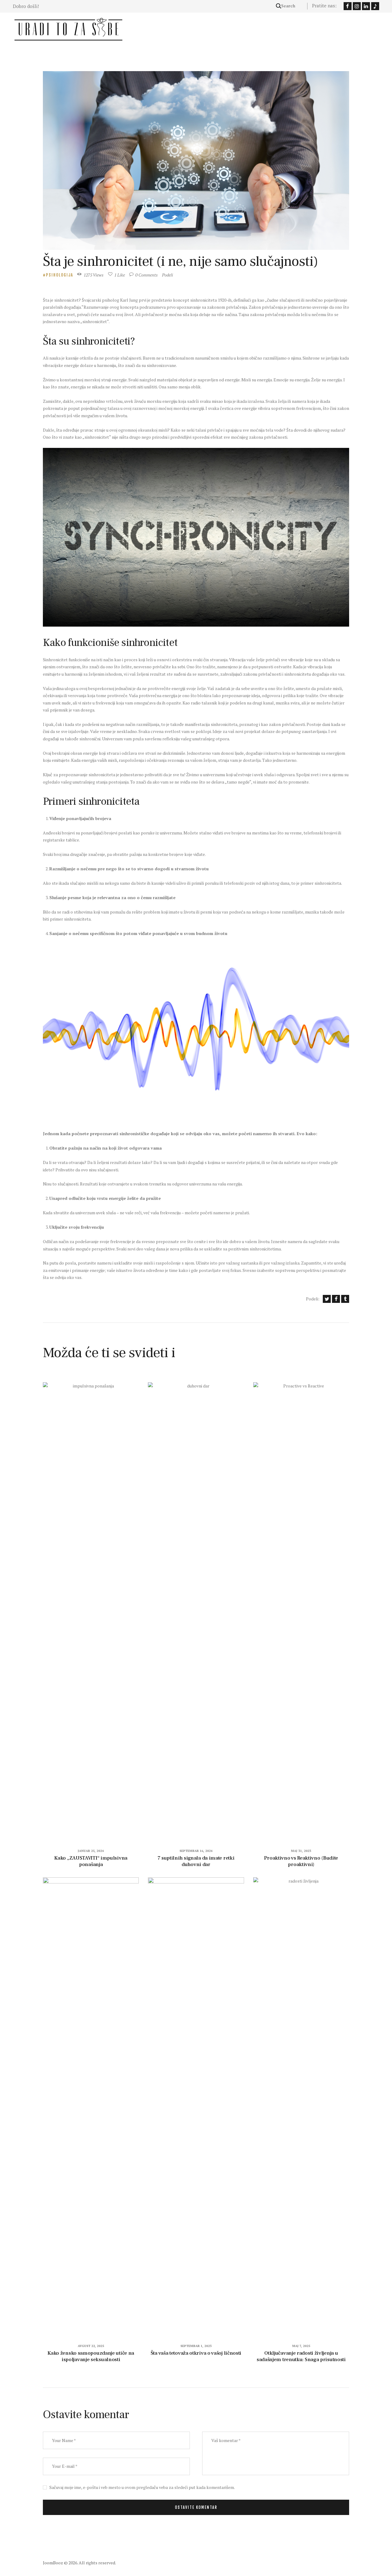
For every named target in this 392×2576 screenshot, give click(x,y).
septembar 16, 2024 (196, 1851)
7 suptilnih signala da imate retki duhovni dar (196, 1861)
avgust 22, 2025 (91, 2346)
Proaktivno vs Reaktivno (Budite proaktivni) (301, 1861)
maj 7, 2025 (301, 2346)
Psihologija (60, 275)
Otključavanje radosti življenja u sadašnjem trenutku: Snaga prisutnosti (301, 2356)
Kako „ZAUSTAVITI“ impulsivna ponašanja (91, 1861)
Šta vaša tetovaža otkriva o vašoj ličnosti (196, 2353)
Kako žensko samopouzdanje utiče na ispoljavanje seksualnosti (91, 2356)
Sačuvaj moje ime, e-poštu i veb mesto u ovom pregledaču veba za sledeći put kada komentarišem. (142, 2487)
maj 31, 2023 (301, 1851)
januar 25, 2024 (91, 1851)
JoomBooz (53, 2563)
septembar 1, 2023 (196, 2346)
